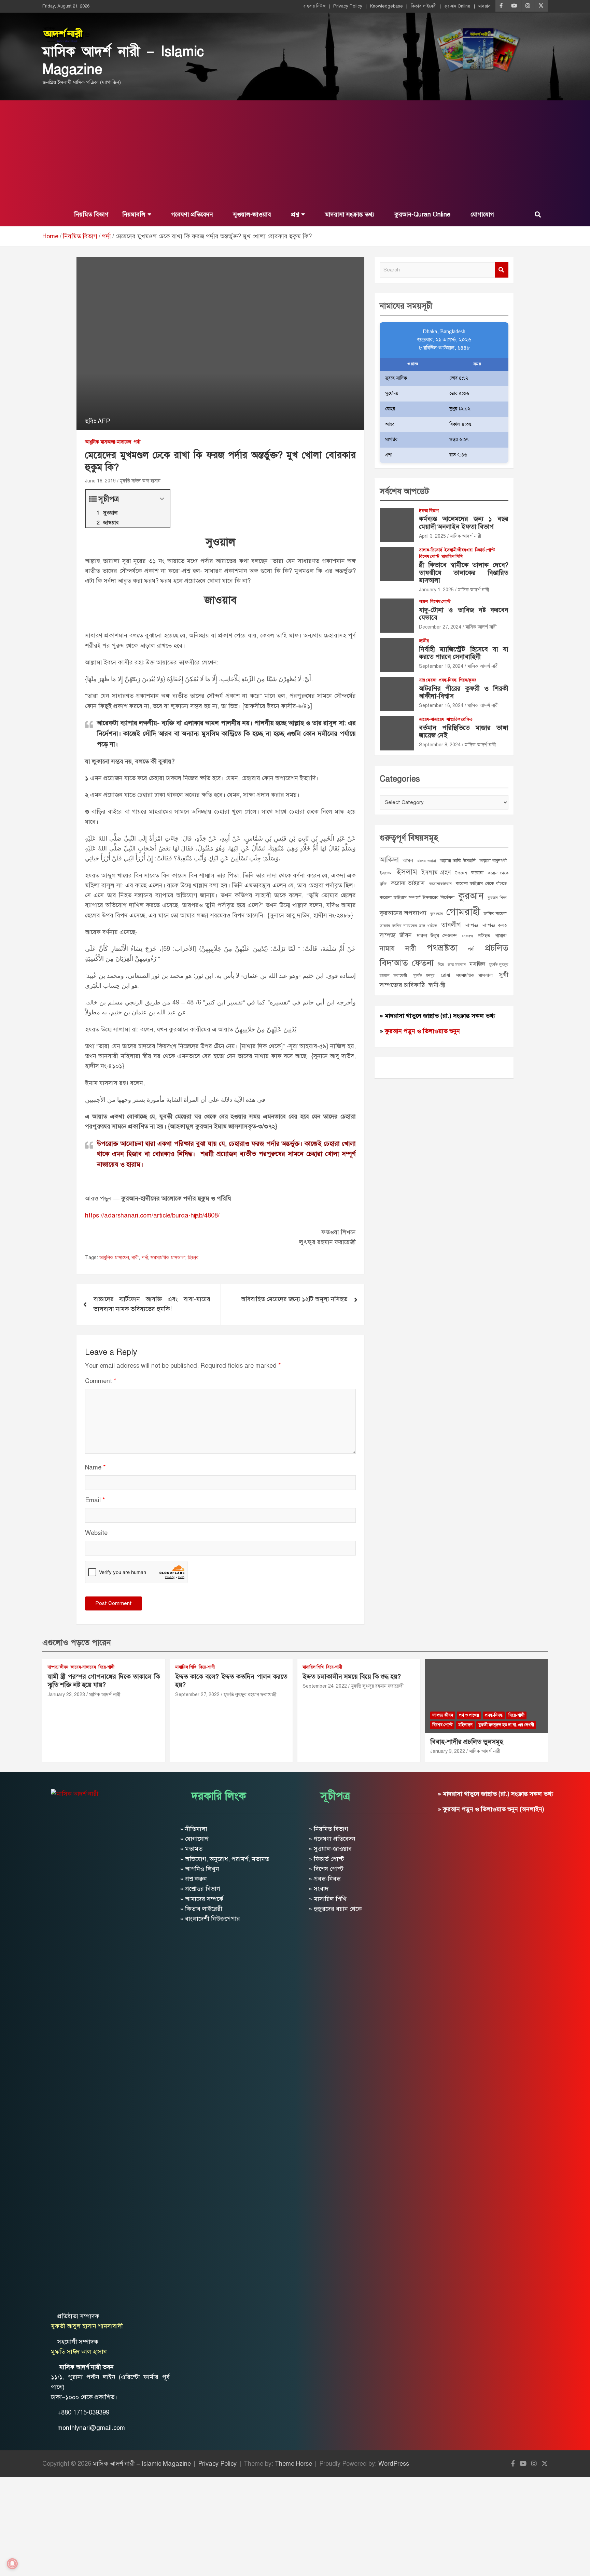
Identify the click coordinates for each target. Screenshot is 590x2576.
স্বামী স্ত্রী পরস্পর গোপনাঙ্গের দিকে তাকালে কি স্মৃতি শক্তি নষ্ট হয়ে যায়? (104, 1681)
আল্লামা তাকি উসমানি (458, 861)
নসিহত (484, 936)
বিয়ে (441, 965)
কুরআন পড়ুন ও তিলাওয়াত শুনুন (422, 1031)
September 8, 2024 (440, 745)
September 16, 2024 (441, 706)
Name (95, 1467)
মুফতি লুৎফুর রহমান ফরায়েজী (250, 1695)
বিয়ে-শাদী (106, 1667)
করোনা (477, 873)
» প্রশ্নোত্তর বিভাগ (200, 1889)
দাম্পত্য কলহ (495, 925)
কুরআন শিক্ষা (497, 898)
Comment (101, 1381)
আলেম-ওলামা (426, 861)
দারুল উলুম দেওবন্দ (437, 935)
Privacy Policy (348, 6)
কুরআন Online (457, 6)
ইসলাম (407, 872)
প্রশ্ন (294, 214)
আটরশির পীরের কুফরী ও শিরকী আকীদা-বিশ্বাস (464, 692)
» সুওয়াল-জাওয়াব (330, 1849)
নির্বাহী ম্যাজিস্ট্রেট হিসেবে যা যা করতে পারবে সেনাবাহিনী (464, 653)
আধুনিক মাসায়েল (114, 1258)
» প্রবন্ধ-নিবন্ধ (325, 1879)
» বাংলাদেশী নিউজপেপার (210, 1919)
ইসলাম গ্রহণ (436, 872)
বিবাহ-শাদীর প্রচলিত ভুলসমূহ (467, 1742)
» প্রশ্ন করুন (193, 1879)
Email (95, 1500)
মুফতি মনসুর (424, 976)
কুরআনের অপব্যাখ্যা (403, 913)
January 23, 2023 (66, 1695)
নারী (135, 1258)
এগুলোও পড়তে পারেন (77, 1643)
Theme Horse (293, 2464)
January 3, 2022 (448, 1751)
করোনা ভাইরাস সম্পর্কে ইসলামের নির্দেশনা (417, 897)
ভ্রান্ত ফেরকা (428, 680)
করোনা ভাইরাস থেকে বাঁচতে (481, 883)
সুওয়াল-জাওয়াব (251, 214)
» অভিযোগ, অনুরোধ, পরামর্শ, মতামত (224, 1859)
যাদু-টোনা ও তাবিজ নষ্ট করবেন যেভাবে (464, 614)
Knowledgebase (387, 6)
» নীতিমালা (194, 1829)
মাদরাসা (485, 6)
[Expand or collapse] (162, 499)
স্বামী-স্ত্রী (437, 985)
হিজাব (193, 1258)
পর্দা (137, 442)
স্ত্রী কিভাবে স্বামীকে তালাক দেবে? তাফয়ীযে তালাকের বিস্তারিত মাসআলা (464, 573)
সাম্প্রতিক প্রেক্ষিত (460, 719)
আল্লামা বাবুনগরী (493, 861)
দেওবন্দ (468, 936)
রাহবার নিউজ (314, 6)
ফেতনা (423, 963)
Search (502, 270)
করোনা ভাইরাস (408, 883)
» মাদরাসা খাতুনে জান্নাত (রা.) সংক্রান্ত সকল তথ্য (437, 1016)
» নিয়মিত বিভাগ (328, 1829)
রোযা (446, 975)
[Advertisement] (295, 152)
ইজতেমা (386, 873)
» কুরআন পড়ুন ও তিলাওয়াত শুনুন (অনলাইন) (491, 1809)
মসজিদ (477, 964)
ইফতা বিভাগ (429, 511)
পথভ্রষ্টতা (442, 948)
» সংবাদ (319, 1889)
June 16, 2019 (100, 481)
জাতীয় (424, 641)
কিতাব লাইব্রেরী (424, 6)
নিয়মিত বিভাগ (90, 214)
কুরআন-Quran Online (422, 214)
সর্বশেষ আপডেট (404, 491)
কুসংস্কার (437, 914)
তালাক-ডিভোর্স (431, 550)
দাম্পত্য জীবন (396, 935)
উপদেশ (461, 873)
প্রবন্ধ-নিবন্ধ (448, 680)
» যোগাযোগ (194, 1839)
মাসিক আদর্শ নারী (466, 536)
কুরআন (471, 896)
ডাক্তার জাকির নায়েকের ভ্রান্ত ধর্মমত (408, 926)
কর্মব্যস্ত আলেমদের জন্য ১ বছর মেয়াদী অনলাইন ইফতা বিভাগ (464, 523)
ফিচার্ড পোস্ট (485, 550)
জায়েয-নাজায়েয (432, 719)
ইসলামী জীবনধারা (459, 550)
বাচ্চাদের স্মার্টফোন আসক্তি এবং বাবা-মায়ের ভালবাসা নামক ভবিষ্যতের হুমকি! (152, 1304)
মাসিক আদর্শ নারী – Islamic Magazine (142, 2464)
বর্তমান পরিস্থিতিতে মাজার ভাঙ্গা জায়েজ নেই (464, 732)
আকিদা (389, 860)
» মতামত (191, 1849)
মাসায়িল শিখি (452, 557)
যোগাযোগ (481, 214)
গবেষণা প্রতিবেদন (191, 214)
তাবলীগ (451, 925)
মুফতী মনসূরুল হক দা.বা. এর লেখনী (506, 1725)
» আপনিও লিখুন (200, 1869)
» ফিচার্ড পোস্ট (326, 1859)
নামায (387, 948)
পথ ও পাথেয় (469, 1715)
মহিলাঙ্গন (465, 1725)
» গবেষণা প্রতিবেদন (332, 1839)
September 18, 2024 (441, 666)
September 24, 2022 (325, 1686)
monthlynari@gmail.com (91, 2428)
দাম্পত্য (472, 925)
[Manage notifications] (12, 2564)
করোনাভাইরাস (440, 884)
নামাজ (501, 935)
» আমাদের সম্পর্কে (202, 1899)
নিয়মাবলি (134, 214)
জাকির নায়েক (495, 913)
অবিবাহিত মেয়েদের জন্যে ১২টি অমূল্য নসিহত (294, 1299)
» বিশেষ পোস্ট (326, 1869)
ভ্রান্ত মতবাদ (457, 965)
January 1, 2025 (436, 590)
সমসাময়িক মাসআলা (168, 1258)
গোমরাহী (463, 912)
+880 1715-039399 (83, 2412)
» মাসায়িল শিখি (328, 1899)
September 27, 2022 (197, 1695)
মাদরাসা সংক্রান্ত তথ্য (349, 214)
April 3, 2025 (432, 536)
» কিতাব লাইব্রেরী (201, 1909)
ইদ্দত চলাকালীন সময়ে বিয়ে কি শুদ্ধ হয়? (352, 1677)
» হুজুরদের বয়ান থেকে (335, 1909)
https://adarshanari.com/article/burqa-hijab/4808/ (152, 1215)
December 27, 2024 (440, 627)
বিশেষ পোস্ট (429, 557)
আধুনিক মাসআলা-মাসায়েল (108, 442)
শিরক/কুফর (468, 680)
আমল (423, 602)
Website (96, 1533)
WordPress (394, 2464)
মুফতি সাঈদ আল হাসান (140, 481)
